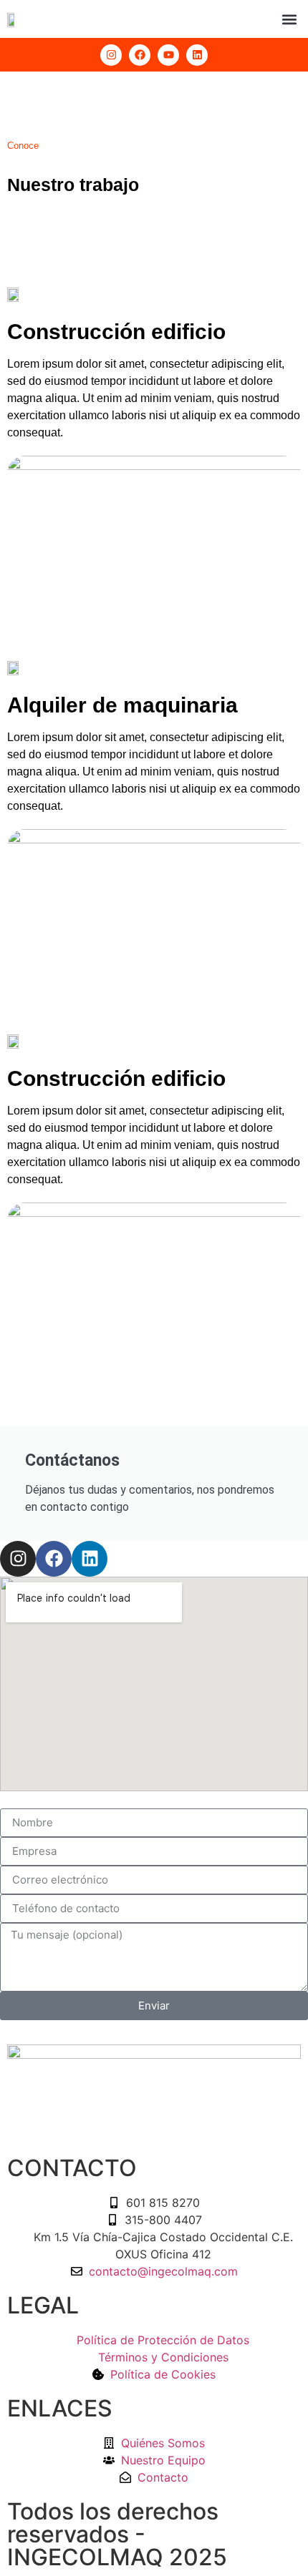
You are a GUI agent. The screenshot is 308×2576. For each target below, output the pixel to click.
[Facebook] (54, 1559)
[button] (289, 19)
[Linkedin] (90, 1559)
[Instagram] (111, 55)
